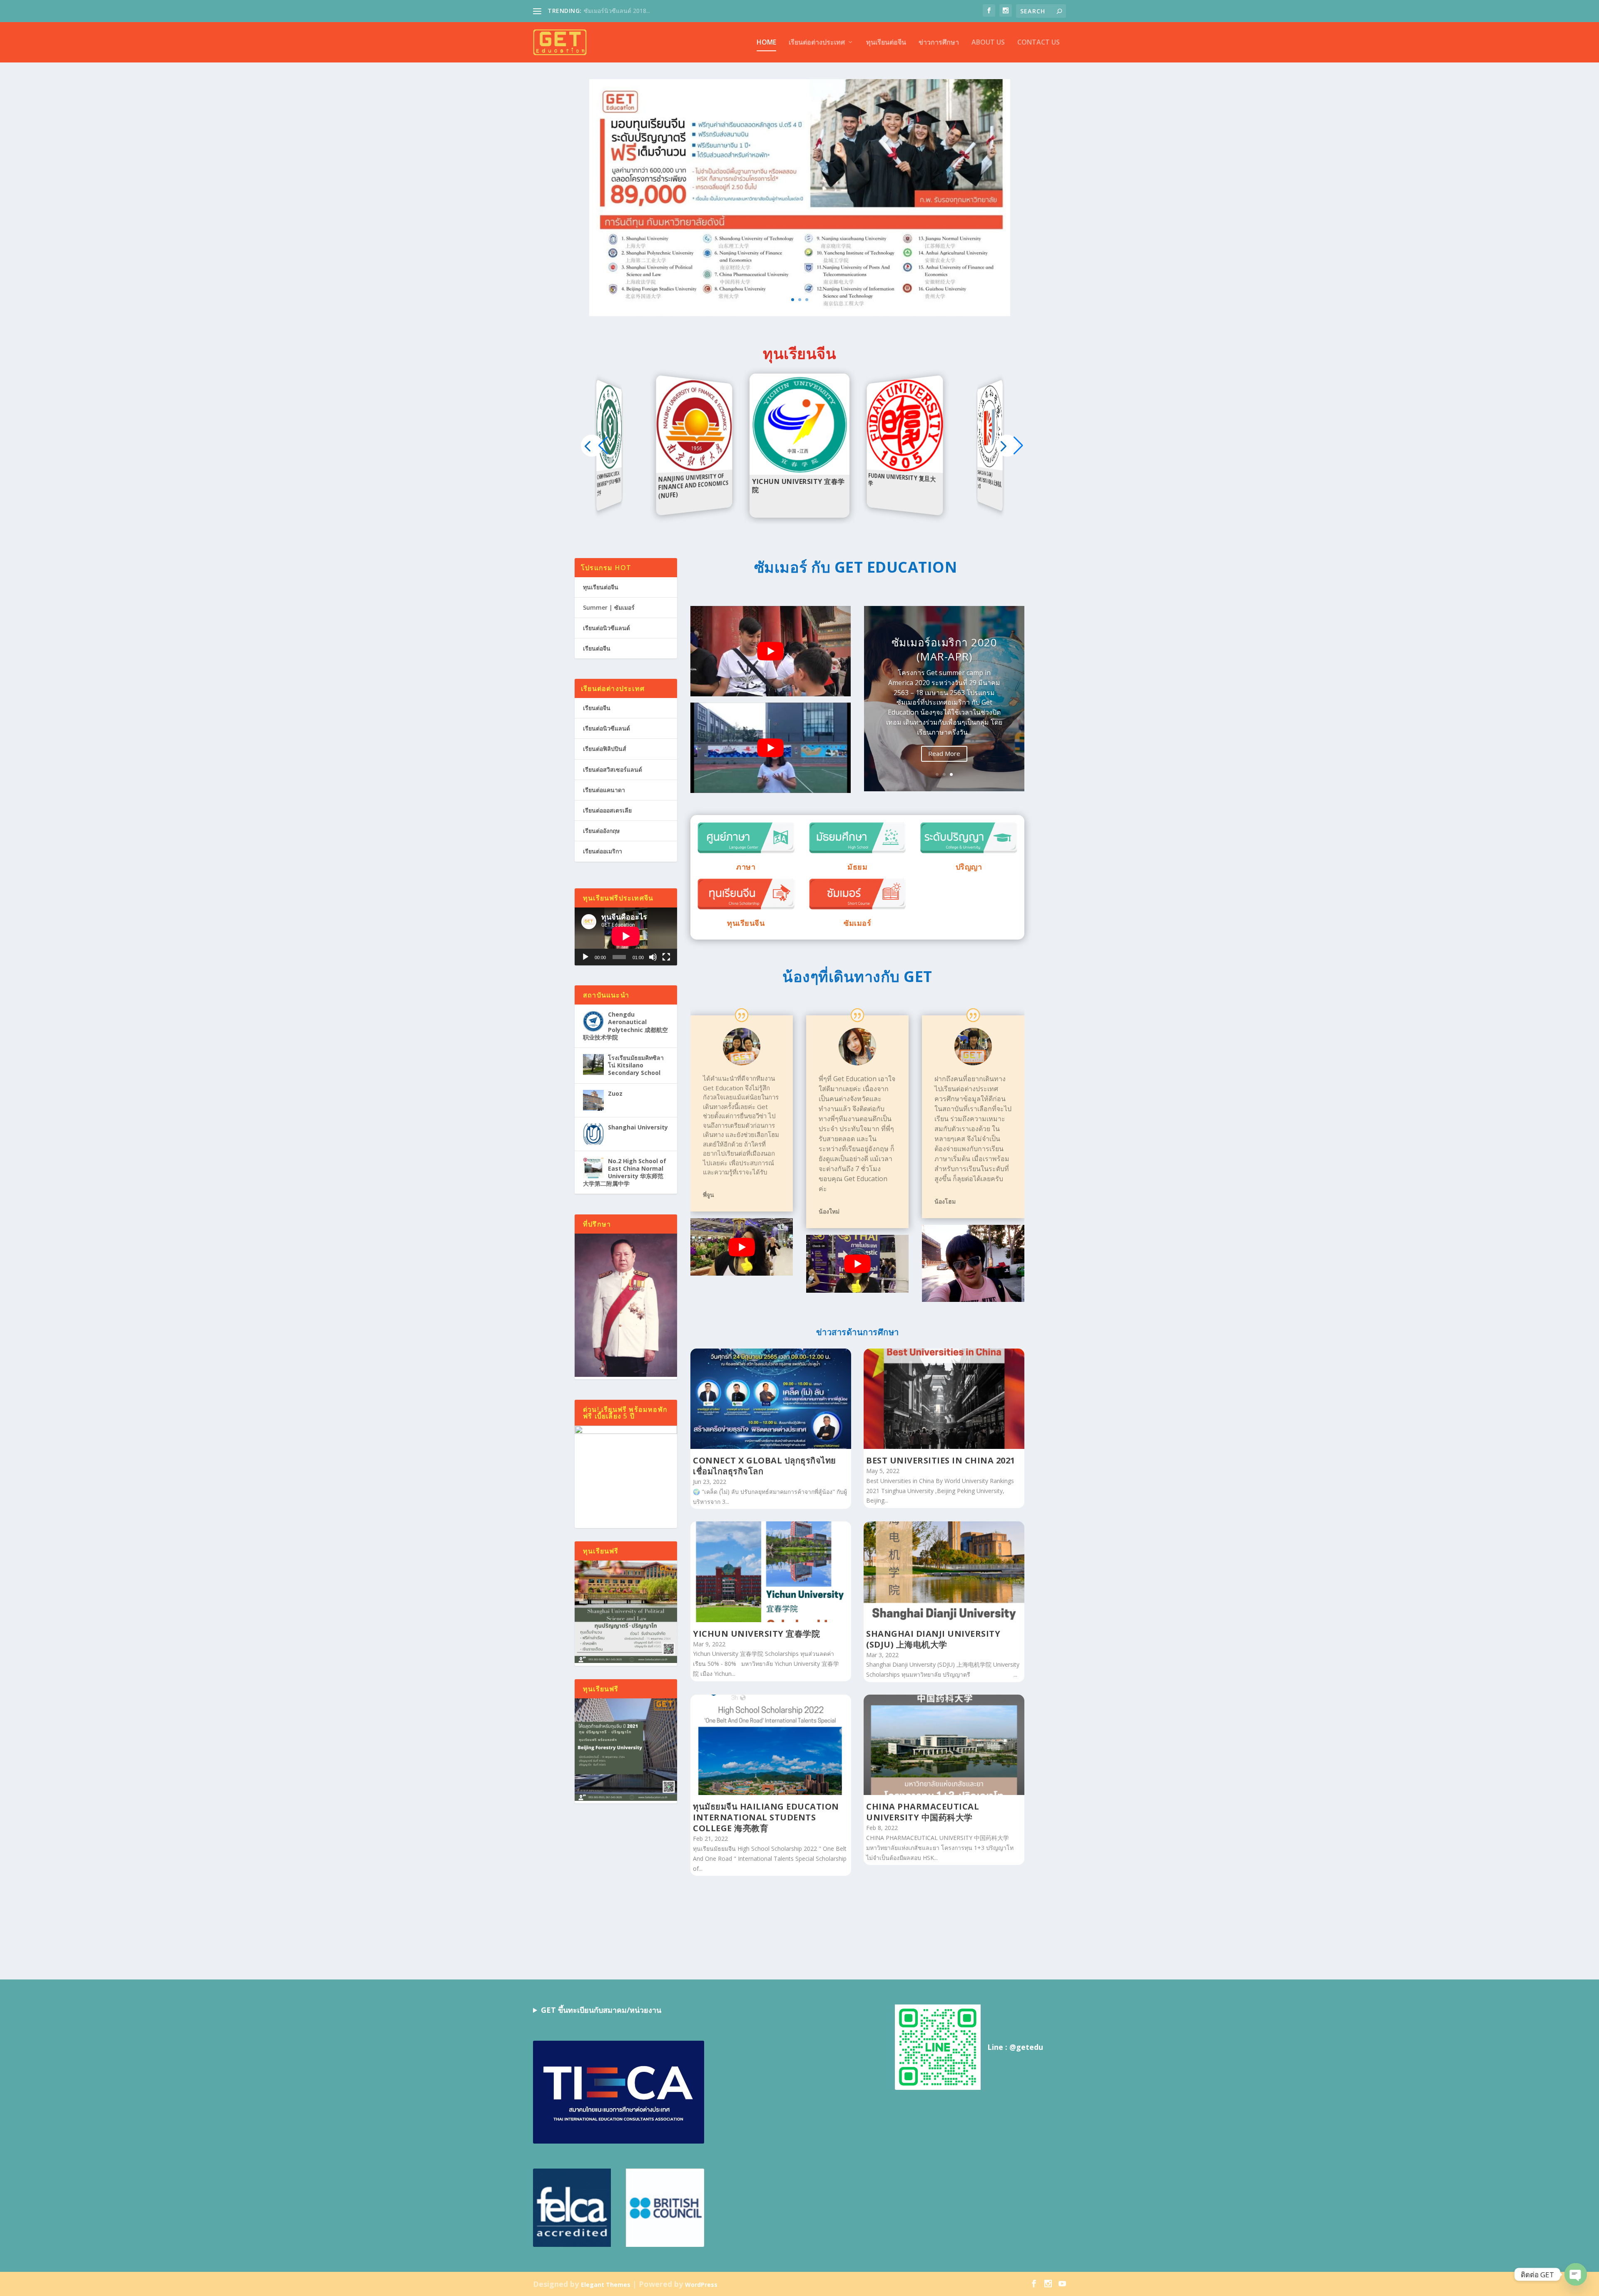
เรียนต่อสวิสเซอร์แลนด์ (613, 769)
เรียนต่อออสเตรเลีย (607, 810)
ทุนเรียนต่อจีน (886, 43)
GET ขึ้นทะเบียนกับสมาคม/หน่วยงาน (601, 2010)
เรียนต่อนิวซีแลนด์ (606, 628)
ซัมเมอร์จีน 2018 (605, 11)
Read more (611, 468)
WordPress (701, 2284)
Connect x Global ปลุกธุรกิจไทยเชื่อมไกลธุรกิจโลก (765, 1466)
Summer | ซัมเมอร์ (609, 607)
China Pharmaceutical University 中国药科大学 (923, 1812)
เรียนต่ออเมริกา (603, 851)
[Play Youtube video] (771, 651)
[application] (626, 936)
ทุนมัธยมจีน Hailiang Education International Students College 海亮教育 (766, 1817)
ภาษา (746, 867)
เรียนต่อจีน (597, 648)
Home (766, 43)
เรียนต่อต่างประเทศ (817, 43)
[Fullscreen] (666, 957)
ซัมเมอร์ (857, 923)
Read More (944, 769)
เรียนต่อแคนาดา (604, 790)
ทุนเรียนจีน (746, 923)
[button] (1007, 445)
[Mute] (653, 957)
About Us (988, 43)
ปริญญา (969, 867)
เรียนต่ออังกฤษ (601, 831)
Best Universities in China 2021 (941, 1460)
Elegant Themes (606, 2284)
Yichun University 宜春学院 (756, 1634)
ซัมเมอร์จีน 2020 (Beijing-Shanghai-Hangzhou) (944, 658)
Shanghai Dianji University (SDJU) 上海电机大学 (933, 1639)
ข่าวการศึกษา (939, 43)
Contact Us (1039, 43)
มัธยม (857, 867)
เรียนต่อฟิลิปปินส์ (605, 749)
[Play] (585, 957)
